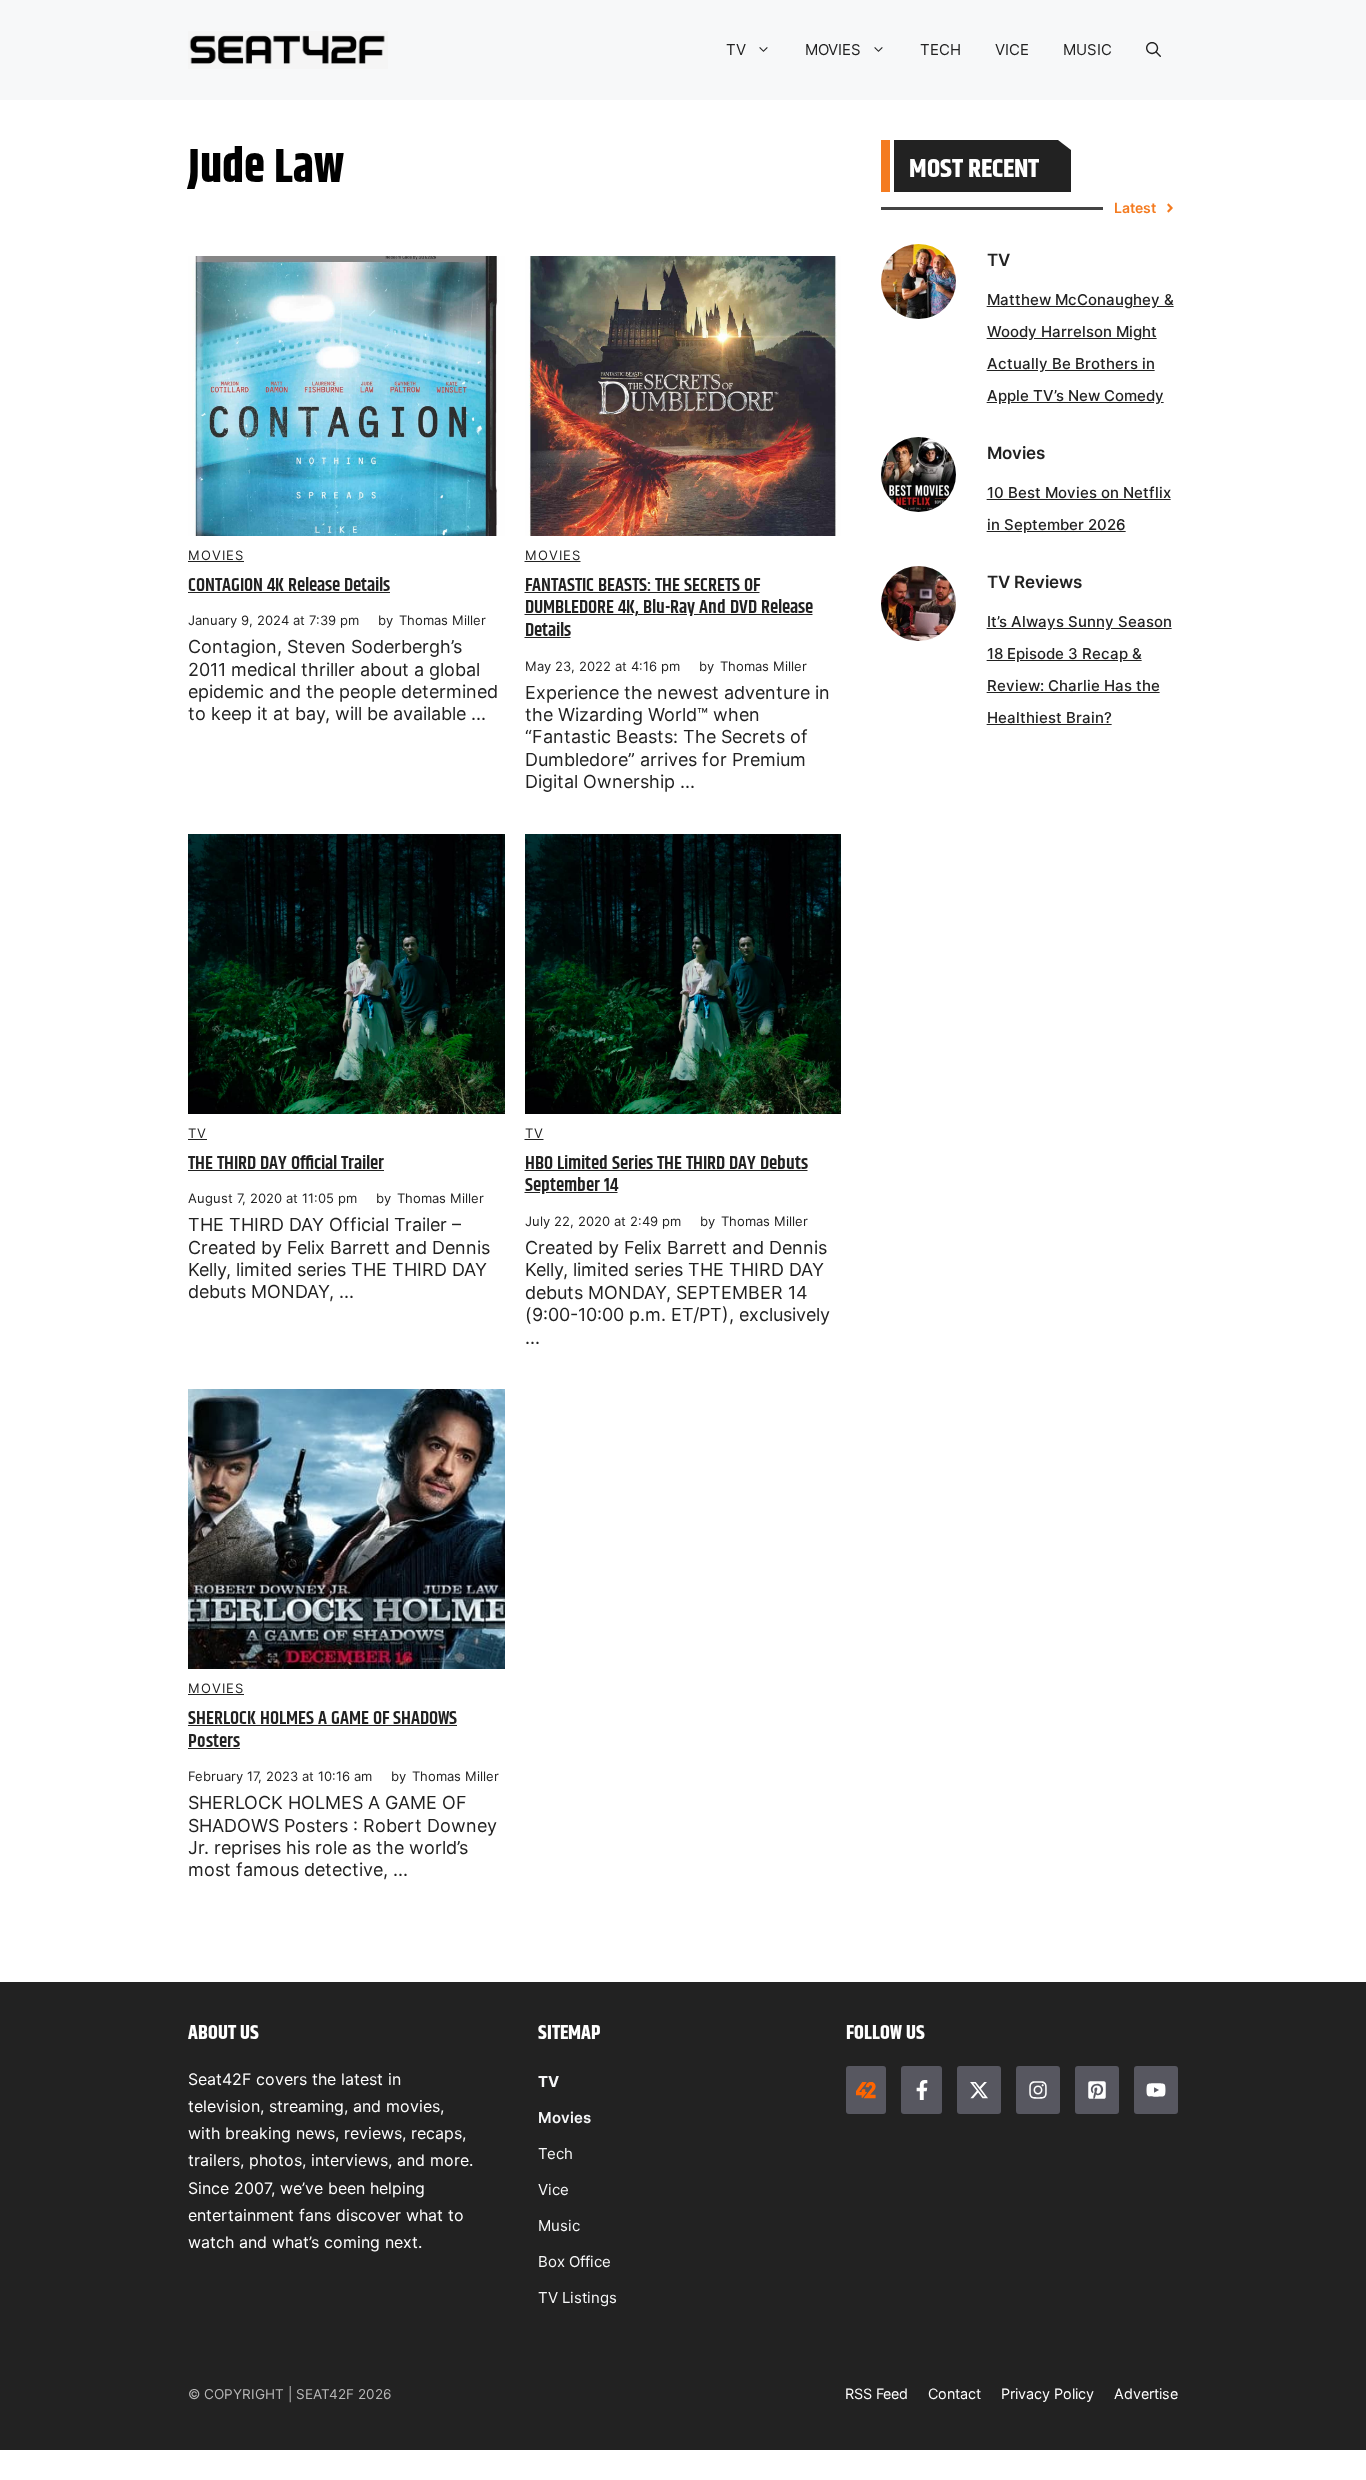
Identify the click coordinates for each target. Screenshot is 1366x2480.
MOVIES (833, 49)
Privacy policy (1047, 2393)
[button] (1153, 50)
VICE (1012, 49)
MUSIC (1087, 49)
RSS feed (876, 2393)
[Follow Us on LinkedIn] (1097, 2090)
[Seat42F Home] (866, 2090)
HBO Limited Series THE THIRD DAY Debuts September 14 (666, 1175)
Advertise (1146, 2393)
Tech (555, 2153)
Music (559, 2225)
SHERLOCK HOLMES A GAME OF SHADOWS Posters (322, 1730)
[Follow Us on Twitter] (979, 2090)
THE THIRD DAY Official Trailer (286, 1163)
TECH (940, 49)
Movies (216, 555)
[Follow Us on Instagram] (1038, 2090)
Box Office (574, 2261)
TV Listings (577, 2297)
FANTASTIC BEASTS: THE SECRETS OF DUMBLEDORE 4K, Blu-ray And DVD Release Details (669, 608)
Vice (553, 2189)
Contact (954, 2393)
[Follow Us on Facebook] (921, 2090)
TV (736, 49)
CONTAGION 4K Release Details (289, 585)
